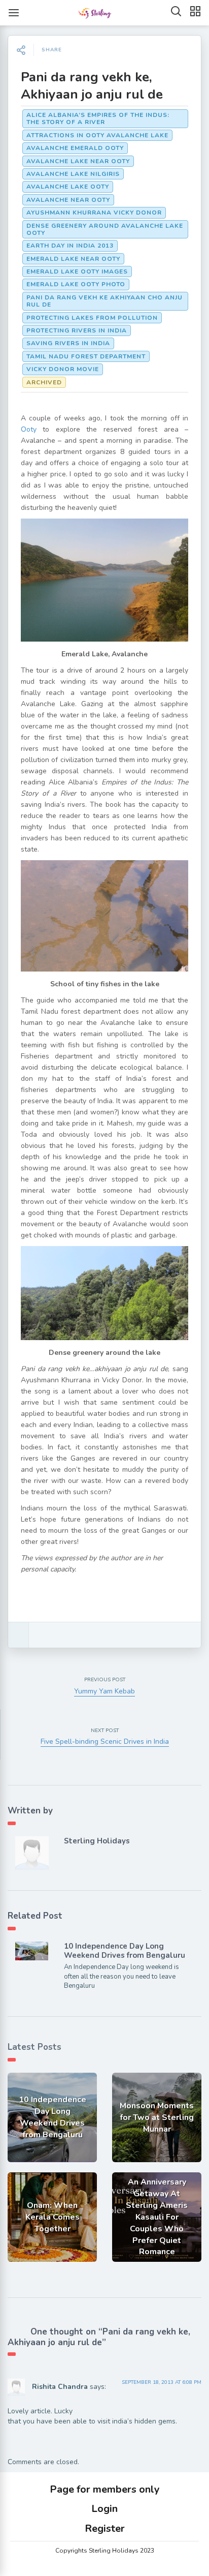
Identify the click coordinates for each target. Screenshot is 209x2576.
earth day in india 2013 (70, 246)
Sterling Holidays (97, 1841)
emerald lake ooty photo (76, 284)
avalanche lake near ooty (78, 161)
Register (105, 2528)
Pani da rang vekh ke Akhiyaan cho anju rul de (104, 301)
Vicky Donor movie (63, 369)
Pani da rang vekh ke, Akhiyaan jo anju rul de (92, 86)
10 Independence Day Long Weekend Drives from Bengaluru (125, 1951)
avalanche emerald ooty (75, 148)
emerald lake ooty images (77, 271)
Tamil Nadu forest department (86, 356)
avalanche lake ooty (68, 187)
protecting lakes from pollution (92, 318)
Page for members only (105, 2489)
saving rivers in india (68, 343)
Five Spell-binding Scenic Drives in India (105, 1741)
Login (104, 2509)
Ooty (29, 429)
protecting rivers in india (77, 330)
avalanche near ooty (68, 200)
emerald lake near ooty (73, 259)
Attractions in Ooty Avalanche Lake (97, 135)
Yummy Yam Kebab (104, 1691)
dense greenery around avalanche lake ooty (105, 229)
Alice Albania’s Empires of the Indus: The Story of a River (98, 118)
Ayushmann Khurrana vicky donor (94, 213)
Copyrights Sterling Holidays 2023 (105, 2551)
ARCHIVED (44, 382)
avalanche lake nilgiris (73, 174)
